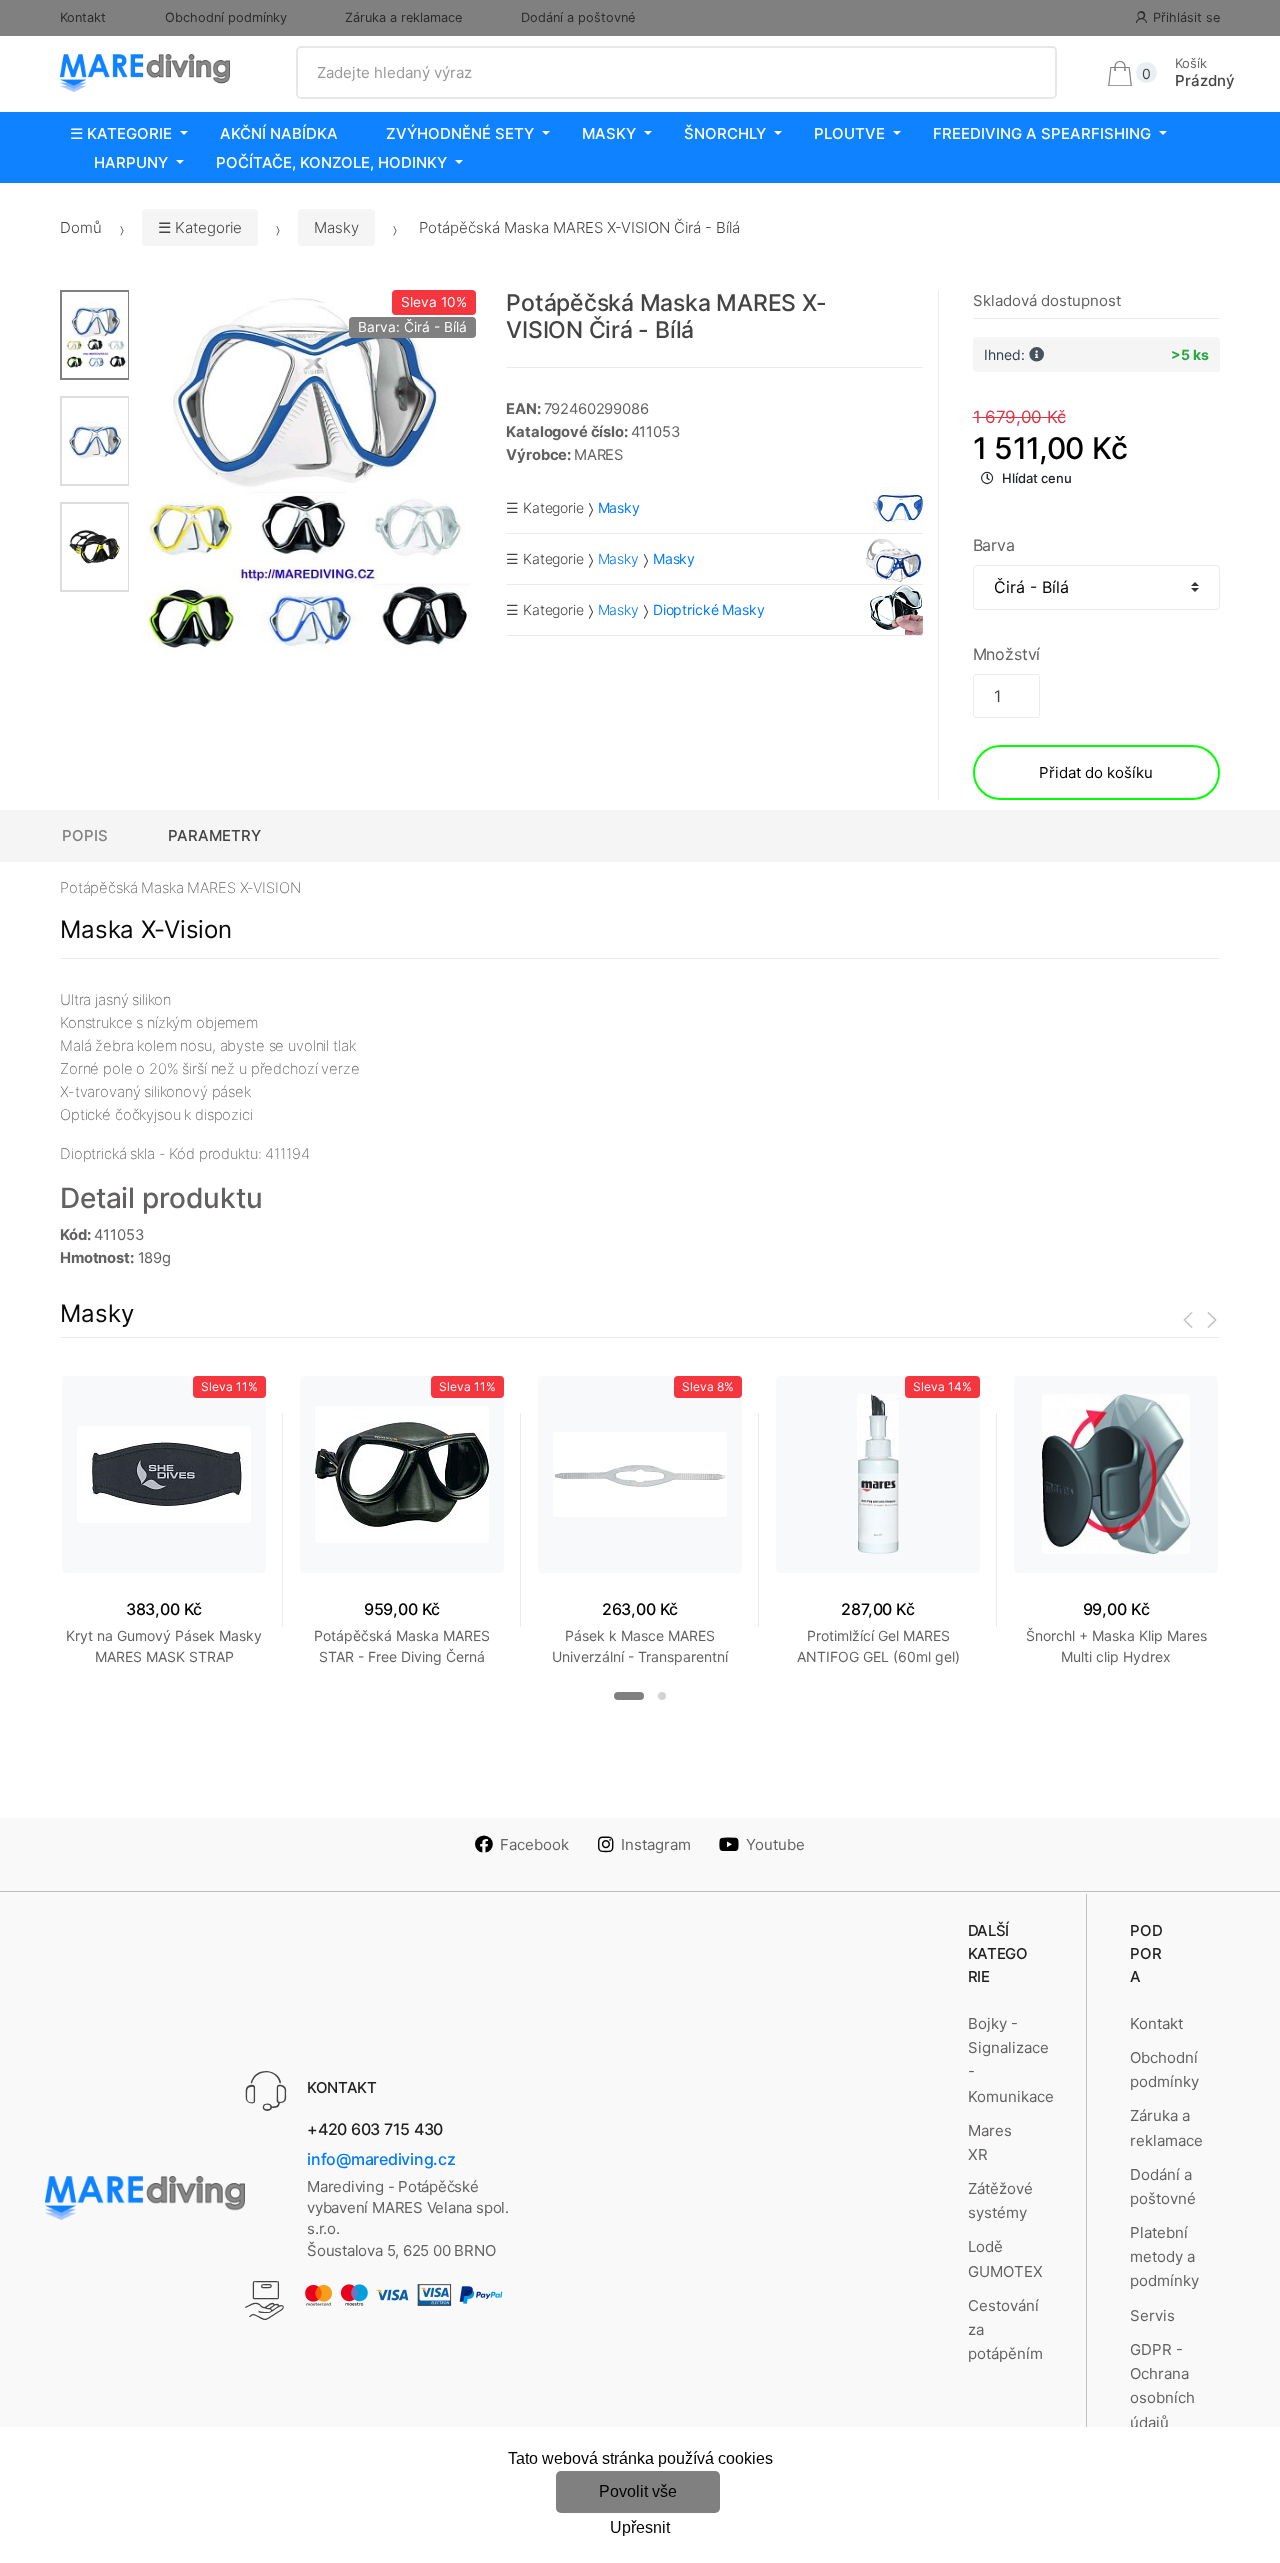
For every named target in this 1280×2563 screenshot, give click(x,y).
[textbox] (677, 73)
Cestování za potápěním (1005, 2330)
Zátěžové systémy (1000, 2200)
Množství (1007, 654)
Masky (609, 133)
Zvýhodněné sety (460, 133)
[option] (302, 473)
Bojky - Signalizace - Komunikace (1011, 2060)
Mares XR (990, 2142)
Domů (81, 227)
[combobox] (677, 73)
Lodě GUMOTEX (1005, 2258)
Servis (1152, 2315)
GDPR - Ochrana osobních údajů (1162, 2386)
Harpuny (131, 162)
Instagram (656, 1844)
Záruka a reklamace (403, 17)
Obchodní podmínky (226, 17)
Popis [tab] (85, 835)
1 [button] (629, 1696)
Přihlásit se (1186, 17)
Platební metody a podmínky (1164, 2257)
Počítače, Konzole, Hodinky (331, 162)
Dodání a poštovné (578, 17)
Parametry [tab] (214, 835)
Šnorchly (725, 133)
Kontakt (83, 17)
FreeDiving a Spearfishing (1042, 133)
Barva (994, 545)
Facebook (534, 1844)
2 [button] (662, 1696)
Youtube (775, 1844)
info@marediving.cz (381, 2159)
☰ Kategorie (121, 133)
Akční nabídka (279, 133)
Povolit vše (638, 2491)
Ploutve (849, 133)
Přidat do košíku (1096, 772)
